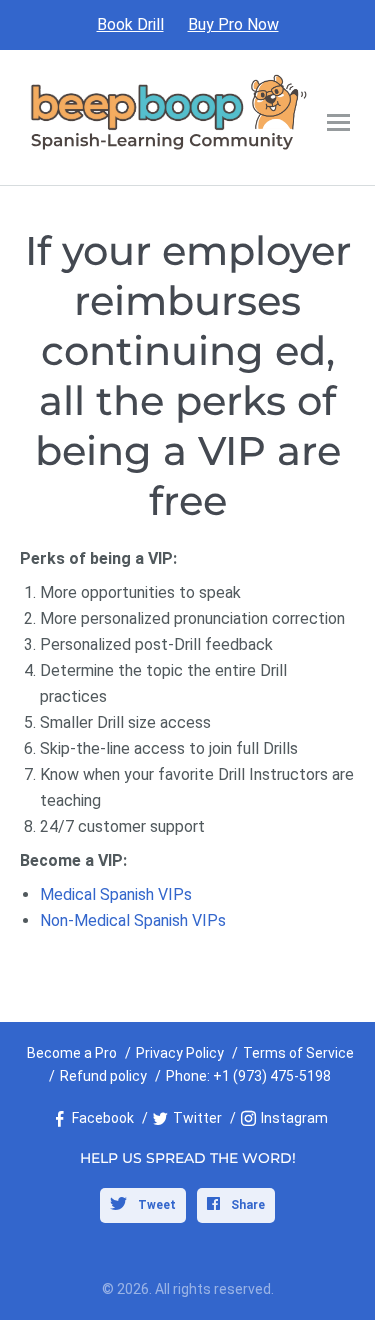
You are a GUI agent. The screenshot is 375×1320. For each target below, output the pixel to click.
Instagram (294, 1118)
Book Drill (130, 24)
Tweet (155, 1205)
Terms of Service (298, 1053)
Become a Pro (72, 1053)
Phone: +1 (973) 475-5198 (248, 1076)
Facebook (103, 1118)
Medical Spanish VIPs (116, 894)
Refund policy (103, 1076)
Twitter (197, 1118)
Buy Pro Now (233, 24)
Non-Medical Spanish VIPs (133, 920)
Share (246, 1205)
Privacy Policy (180, 1053)
